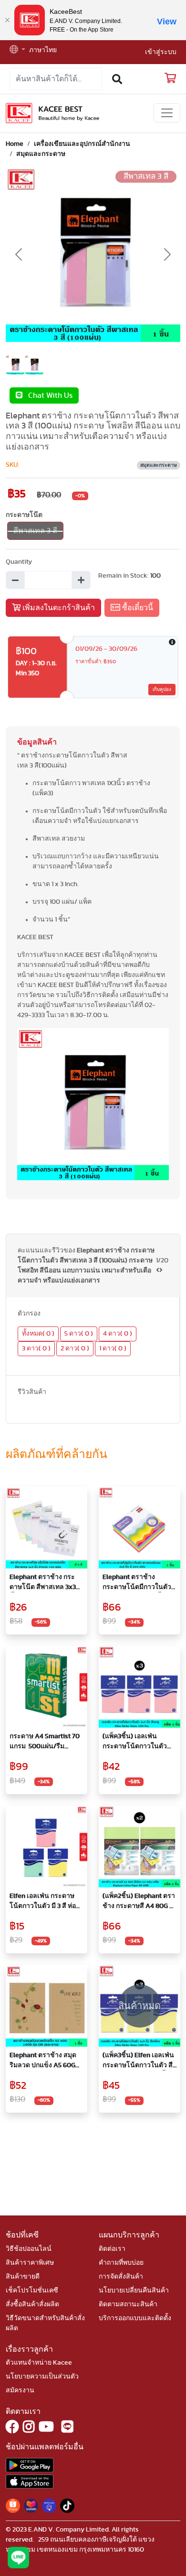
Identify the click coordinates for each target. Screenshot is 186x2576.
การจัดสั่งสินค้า (121, 2277)
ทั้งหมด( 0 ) (38, 1334)
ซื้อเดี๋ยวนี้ (137, 608)
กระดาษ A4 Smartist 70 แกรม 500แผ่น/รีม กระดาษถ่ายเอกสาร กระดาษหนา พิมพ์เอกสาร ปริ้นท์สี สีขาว (46, 1742)
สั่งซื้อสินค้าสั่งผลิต (32, 2304)
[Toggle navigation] (167, 113)
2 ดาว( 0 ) (75, 1348)
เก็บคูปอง (162, 690)
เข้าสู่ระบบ (161, 52)
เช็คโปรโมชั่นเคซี (32, 2291)
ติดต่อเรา (112, 2249)
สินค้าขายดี (23, 2277)
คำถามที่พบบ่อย (121, 2263)
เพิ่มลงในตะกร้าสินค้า (58, 608)
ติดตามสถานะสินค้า (128, 2304)
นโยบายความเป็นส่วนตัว (42, 2377)
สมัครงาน (20, 2390)
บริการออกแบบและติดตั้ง (135, 2318)
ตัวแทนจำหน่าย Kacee (39, 2363)
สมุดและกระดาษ (41, 154)
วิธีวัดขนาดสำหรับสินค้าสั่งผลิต (45, 2323)
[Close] (7, 20)
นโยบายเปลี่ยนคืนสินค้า (134, 2291)
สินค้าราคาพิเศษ (30, 2263)
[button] (17, 50)
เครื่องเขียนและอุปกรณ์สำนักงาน (82, 144)
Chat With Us (47, 395)
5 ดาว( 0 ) (79, 1334)
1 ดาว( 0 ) (113, 1348)
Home (15, 144)
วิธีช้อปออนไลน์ (29, 2249)
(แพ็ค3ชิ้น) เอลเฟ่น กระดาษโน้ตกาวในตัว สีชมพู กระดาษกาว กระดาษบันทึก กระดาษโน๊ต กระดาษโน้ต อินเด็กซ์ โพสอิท (138, 1742)
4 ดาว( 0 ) (118, 1334)
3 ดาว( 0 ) (36, 1348)
